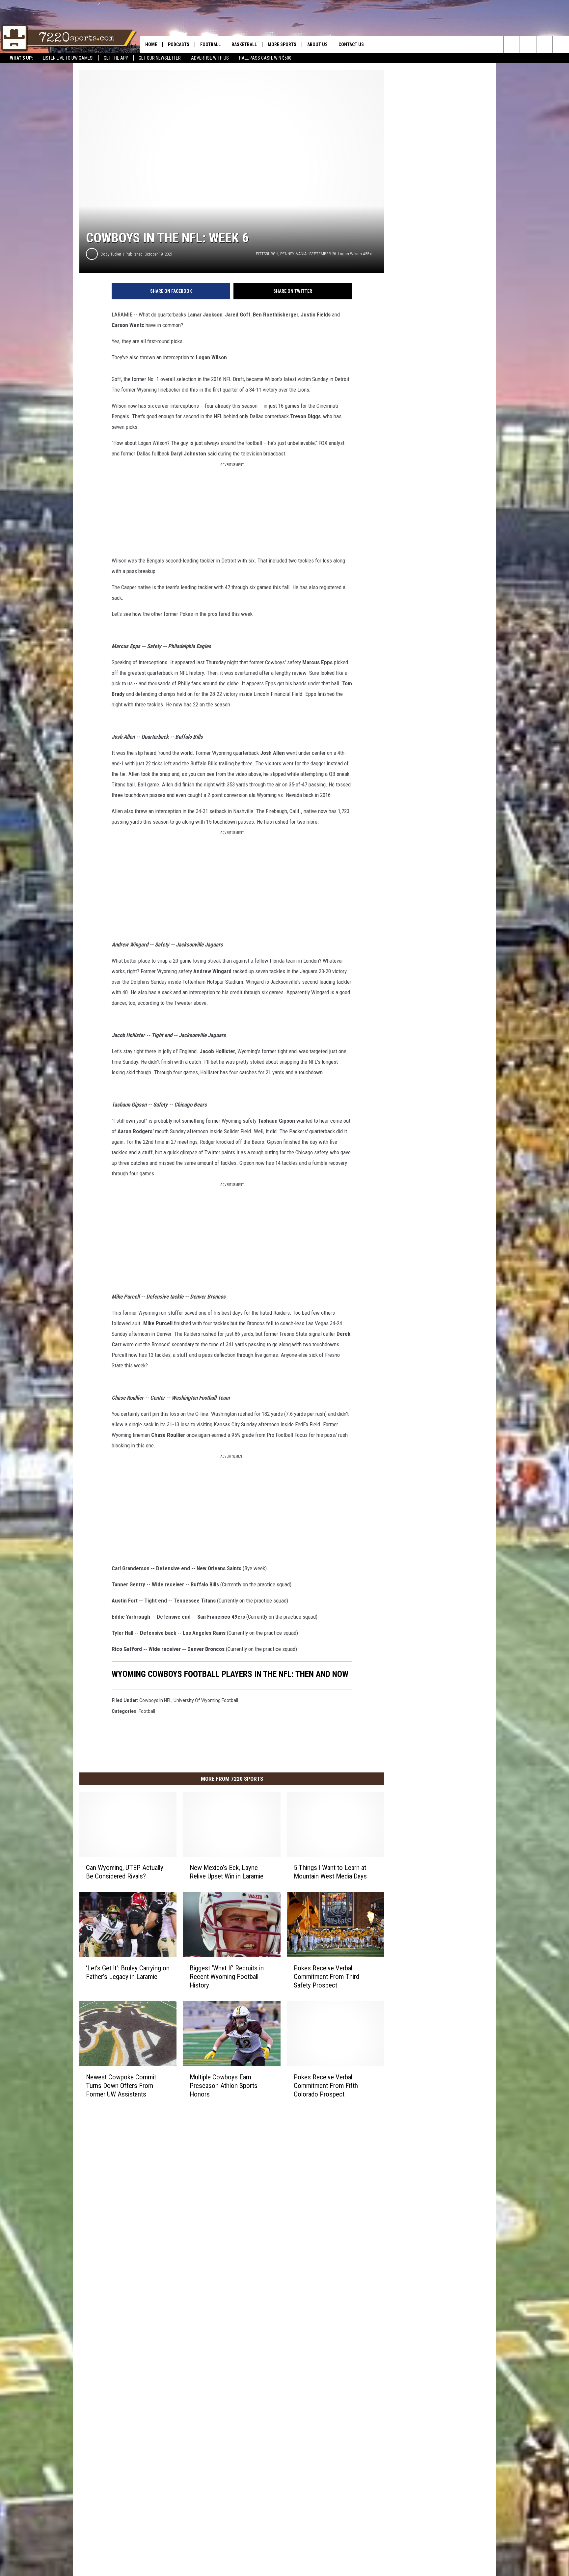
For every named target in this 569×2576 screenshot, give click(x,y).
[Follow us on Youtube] (561, 44)
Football (210, 44)
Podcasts (179, 44)
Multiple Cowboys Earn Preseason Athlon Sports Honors (224, 2086)
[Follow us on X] (544, 44)
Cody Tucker (111, 254)
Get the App (116, 58)
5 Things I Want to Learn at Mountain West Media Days (330, 1872)
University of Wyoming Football (206, 1700)
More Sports (282, 44)
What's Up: (21, 58)
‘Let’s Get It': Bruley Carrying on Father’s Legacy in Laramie (128, 1972)
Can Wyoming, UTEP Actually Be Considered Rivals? (125, 1872)
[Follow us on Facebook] (528, 44)
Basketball (244, 44)
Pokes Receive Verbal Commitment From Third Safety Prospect (326, 1977)
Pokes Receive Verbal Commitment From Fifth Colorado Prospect (326, 2086)
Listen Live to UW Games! (68, 58)
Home (151, 44)
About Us (317, 44)
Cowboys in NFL (155, 1700)
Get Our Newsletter (160, 58)
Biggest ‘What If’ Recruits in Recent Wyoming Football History (227, 1977)
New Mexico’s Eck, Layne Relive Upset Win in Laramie (227, 1872)
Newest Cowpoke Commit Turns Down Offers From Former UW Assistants (121, 2086)
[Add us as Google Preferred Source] (512, 44)
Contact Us (351, 44)
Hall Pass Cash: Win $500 (265, 58)
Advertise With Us (210, 58)
